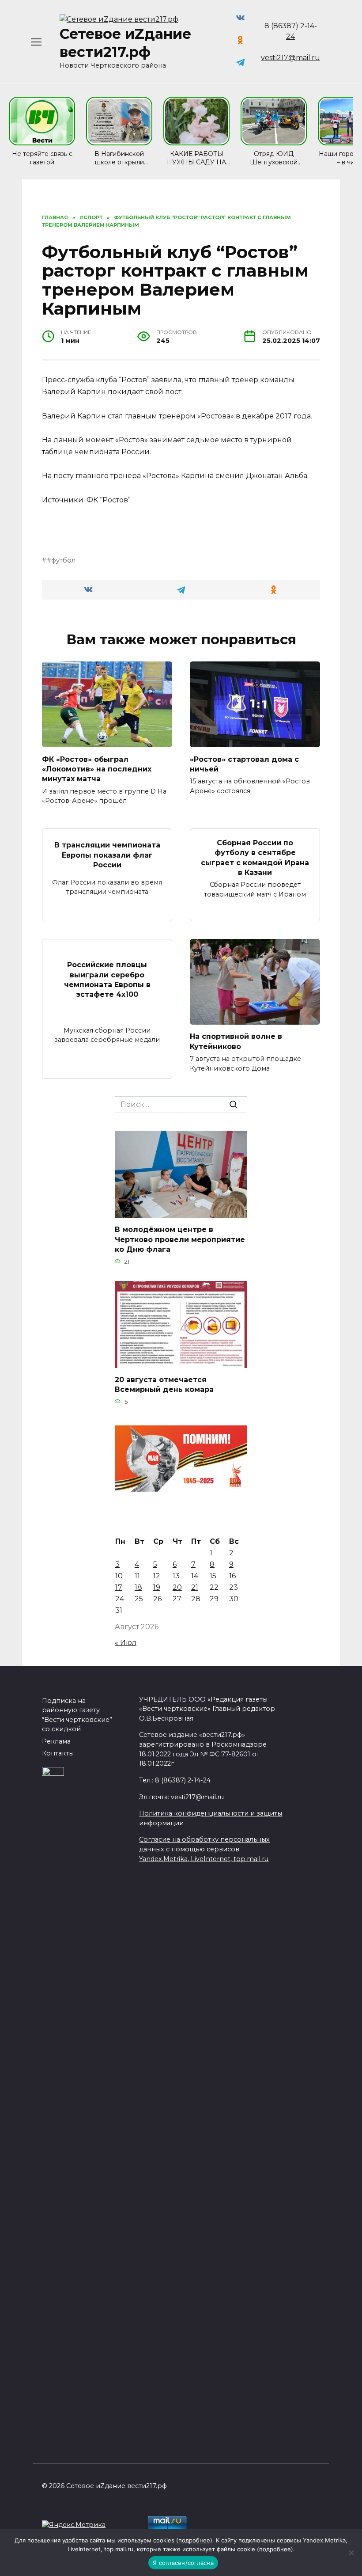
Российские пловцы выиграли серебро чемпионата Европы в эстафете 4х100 (107, 980)
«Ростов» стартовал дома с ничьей (244, 764)
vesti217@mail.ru (290, 58)
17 (119, 1587)
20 (177, 1587)
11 (137, 1576)
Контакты (58, 1753)
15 (213, 1576)
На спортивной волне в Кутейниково (236, 1041)
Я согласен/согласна (183, 2563)
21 (195, 1587)
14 (195, 1576)
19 (157, 1587)
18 (138, 1587)
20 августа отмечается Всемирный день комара (164, 1385)
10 (119, 1576)
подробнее (194, 2540)
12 (157, 1576)
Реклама (56, 1741)
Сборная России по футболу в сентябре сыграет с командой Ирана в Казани (255, 857)
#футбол (61, 560)
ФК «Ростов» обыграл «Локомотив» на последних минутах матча (97, 769)
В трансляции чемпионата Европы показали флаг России (107, 855)
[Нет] (351, 2553)
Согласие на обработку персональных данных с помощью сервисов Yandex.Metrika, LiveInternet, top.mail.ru (204, 1849)
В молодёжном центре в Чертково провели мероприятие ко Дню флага (180, 1239)
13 (176, 1576)
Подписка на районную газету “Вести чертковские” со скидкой (77, 1715)
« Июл (126, 1643)
